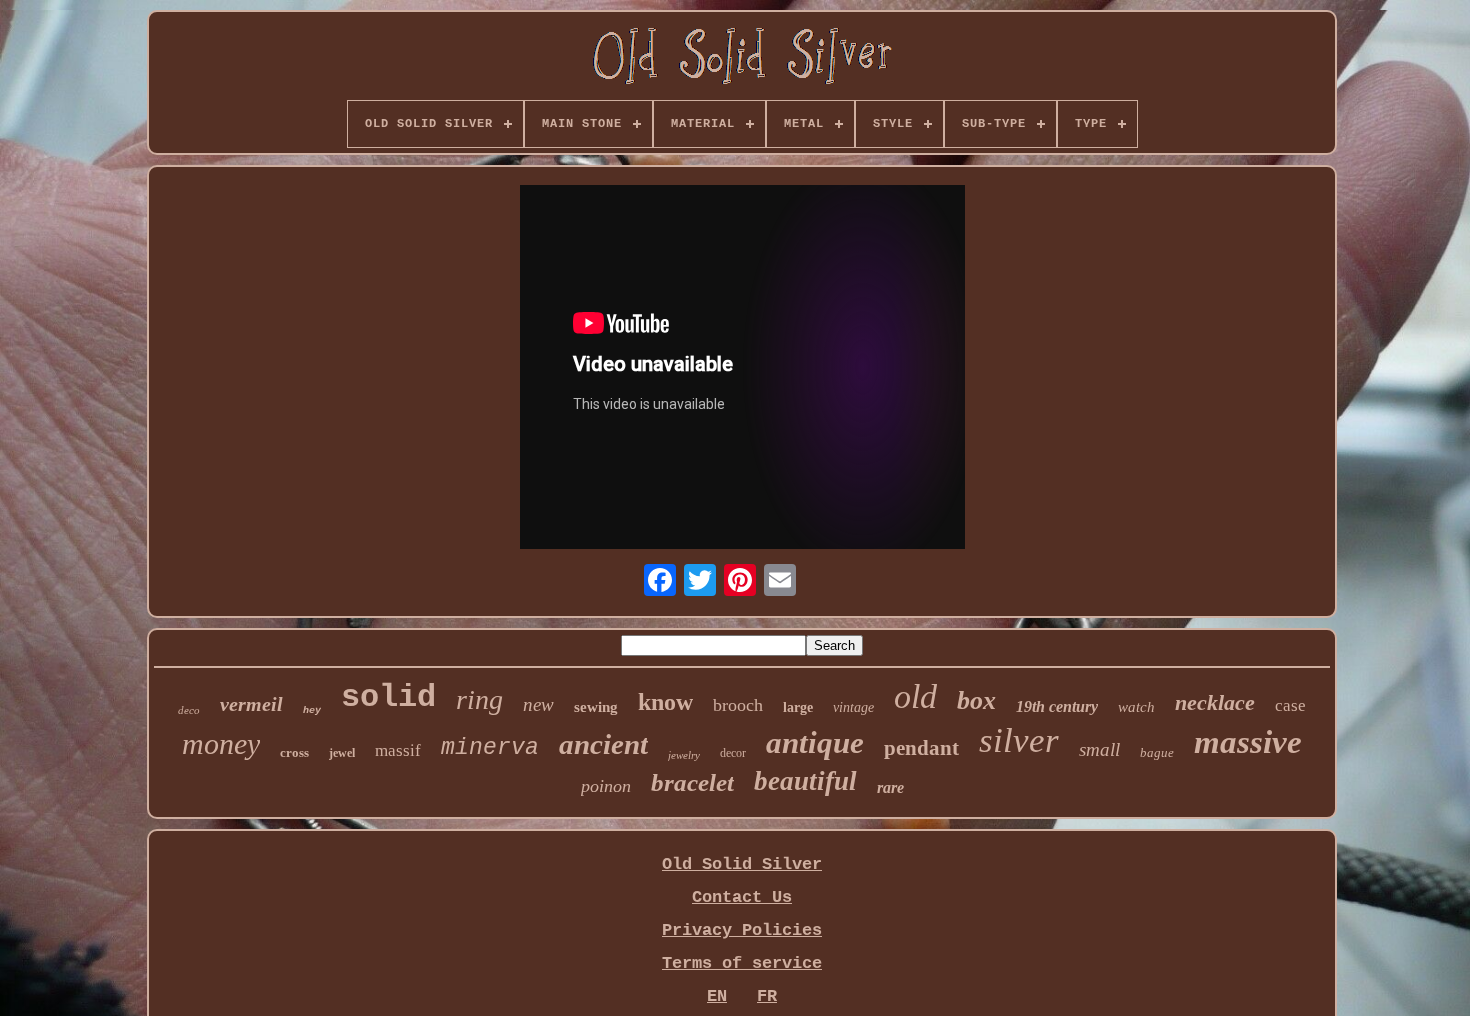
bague (1157, 752)
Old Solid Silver (742, 864)
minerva (490, 748)
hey (312, 710)
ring (479, 699)
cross (294, 752)
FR (767, 996)
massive (1248, 742)
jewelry (684, 755)
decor (733, 753)
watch (1136, 707)
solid (388, 697)
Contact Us (742, 897)
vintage (853, 707)
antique (815, 742)
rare (890, 787)
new (538, 704)
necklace (1215, 702)
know (665, 702)
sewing (596, 707)
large (798, 707)
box (976, 700)
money (221, 743)
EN (717, 996)
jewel (342, 753)
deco (189, 710)
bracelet (692, 782)
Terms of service (742, 963)
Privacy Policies (742, 930)
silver (1019, 740)
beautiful (805, 781)
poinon (606, 786)
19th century (1057, 706)
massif (398, 750)
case (1290, 705)
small (1099, 749)
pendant (921, 748)
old (915, 696)
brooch (738, 705)
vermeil (251, 704)
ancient (603, 744)
